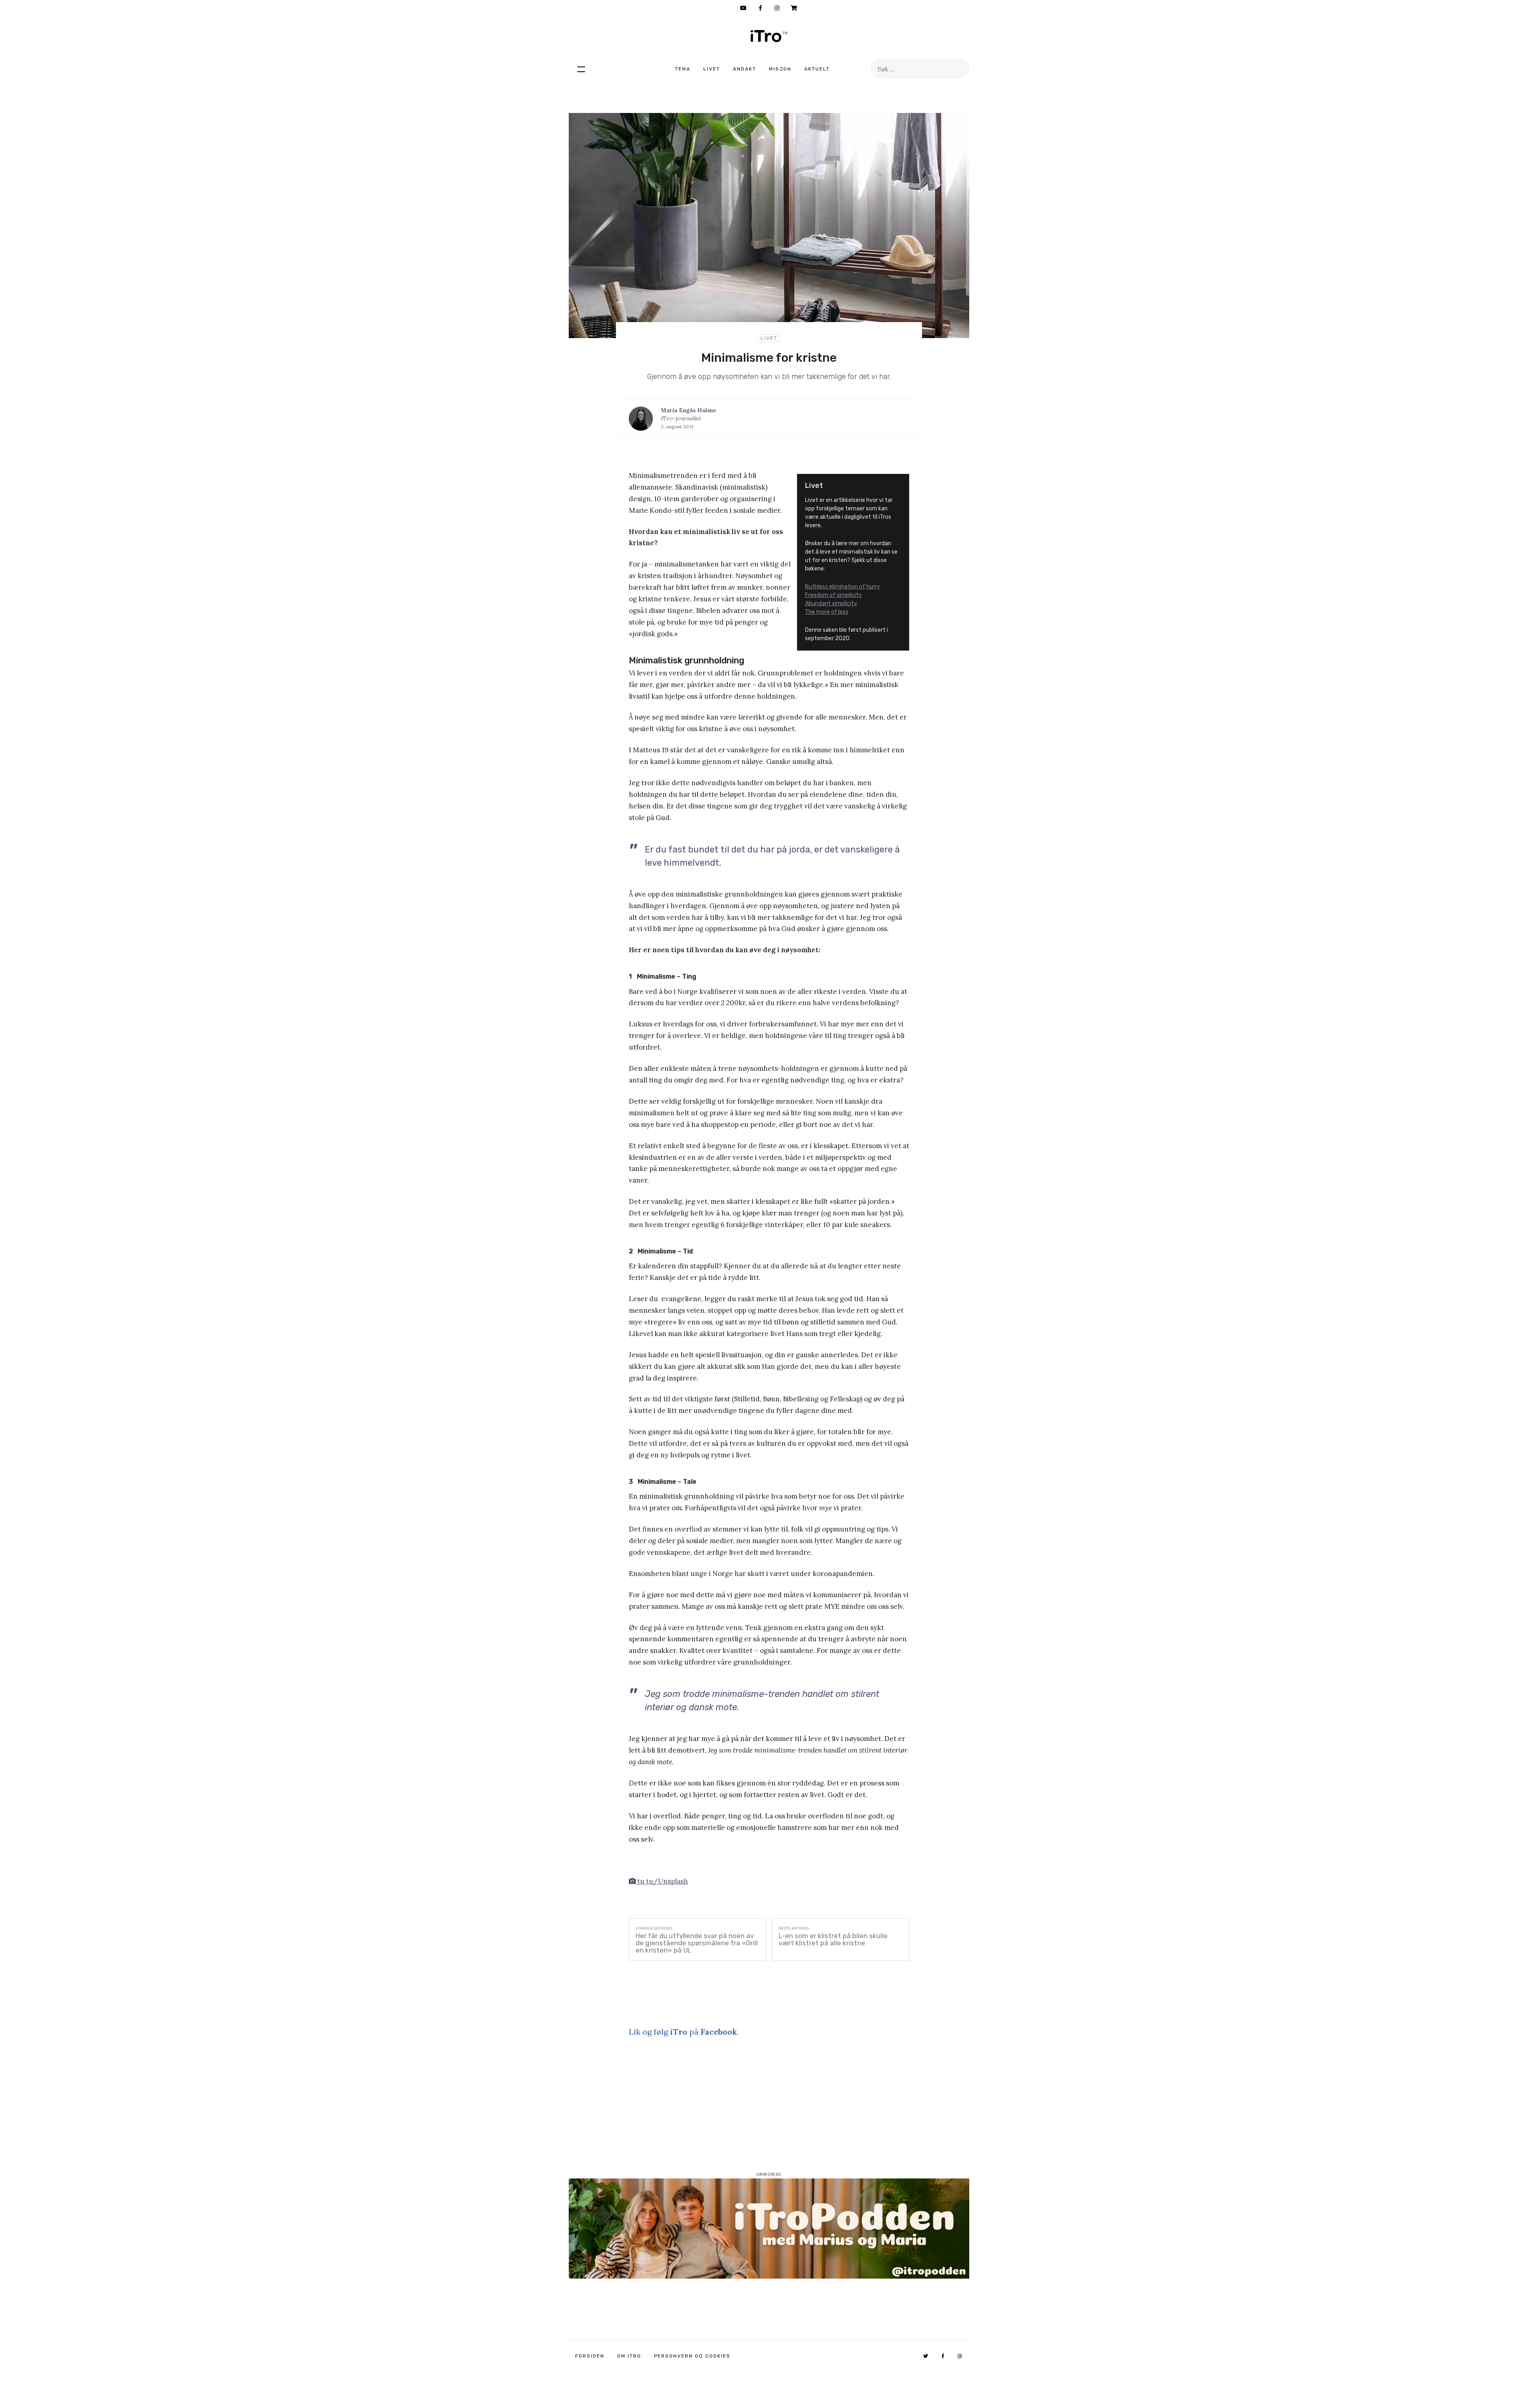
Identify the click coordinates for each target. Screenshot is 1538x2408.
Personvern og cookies (692, 2356)
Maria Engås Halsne (688, 410)
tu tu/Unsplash (662, 1881)
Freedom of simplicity (833, 595)
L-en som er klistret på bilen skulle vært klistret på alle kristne (833, 1939)
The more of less (827, 612)
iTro (769, 36)
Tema (683, 69)
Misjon (780, 69)
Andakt (745, 69)
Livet (712, 69)
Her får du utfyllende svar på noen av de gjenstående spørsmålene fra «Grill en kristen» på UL (697, 1943)
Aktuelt (817, 69)
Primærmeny (581, 69)
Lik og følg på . (684, 2032)
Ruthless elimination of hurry (842, 587)
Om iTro (629, 2356)
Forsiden (590, 2356)
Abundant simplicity (831, 604)
